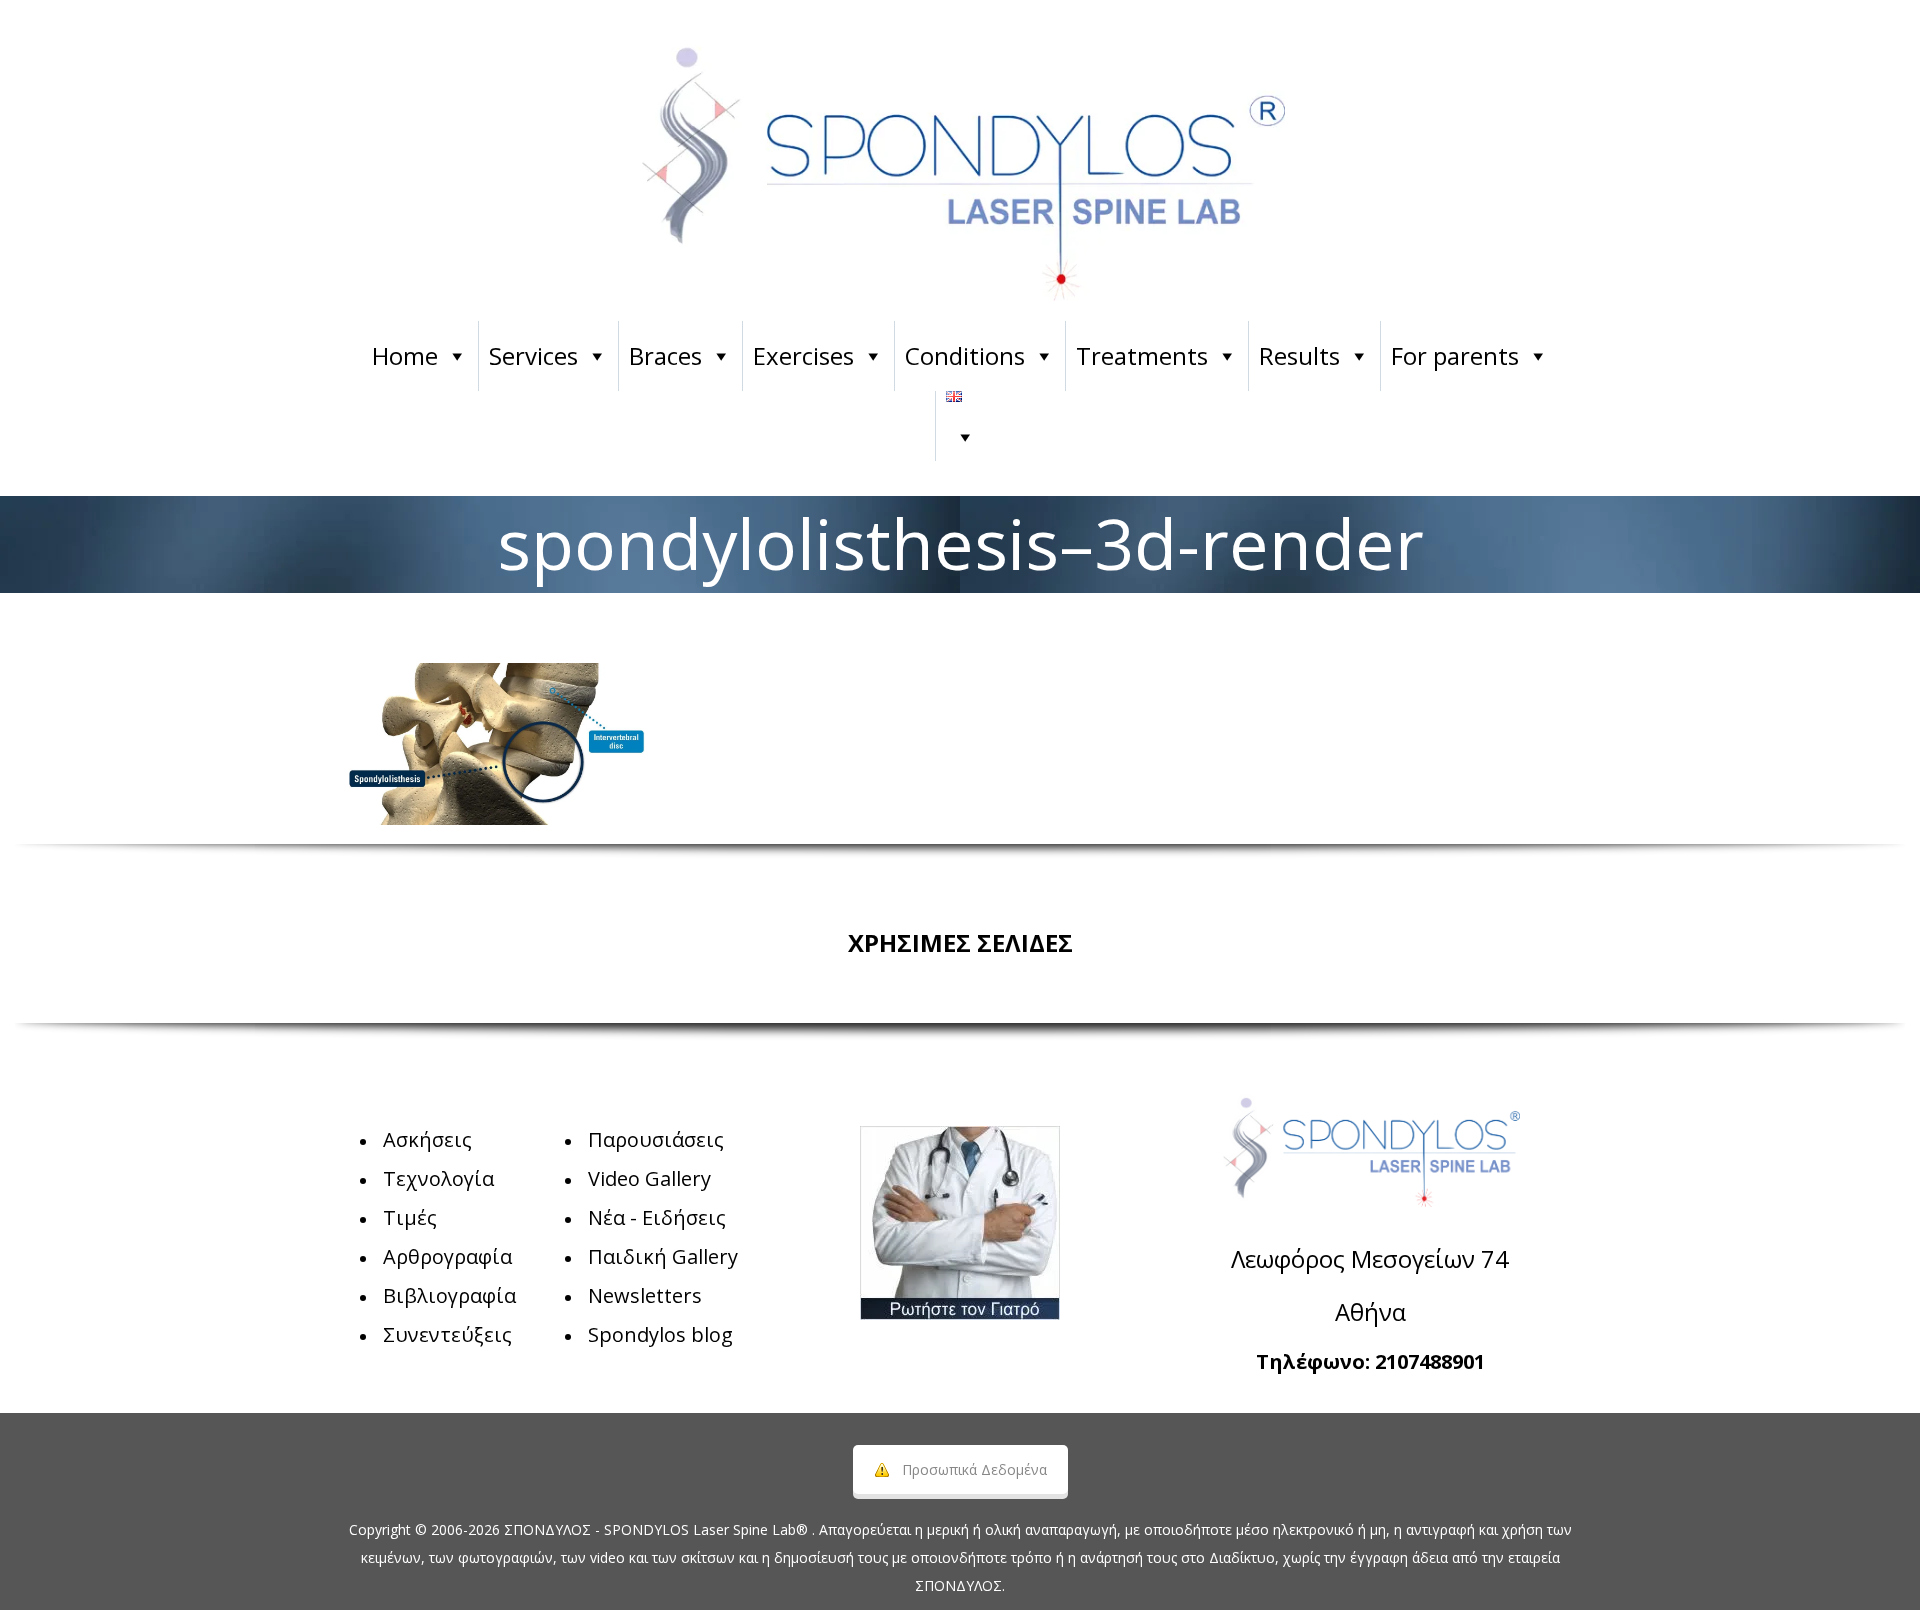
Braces (665, 355)
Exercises (803, 355)
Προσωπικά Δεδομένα (974, 1469)
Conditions (965, 355)
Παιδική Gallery (663, 1256)
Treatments (1142, 355)
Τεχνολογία (438, 1178)
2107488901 (1430, 1361)
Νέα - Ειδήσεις (657, 1217)
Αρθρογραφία (447, 1256)
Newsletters (645, 1295)
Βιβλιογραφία (449, 1295)
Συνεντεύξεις (447, 1334)
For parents (1455, 355)
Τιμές (410, 1217)
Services (533, 355)
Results (1299, 355)
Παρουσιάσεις (656, 1139)
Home (405, 355)
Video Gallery (649, 1178)
